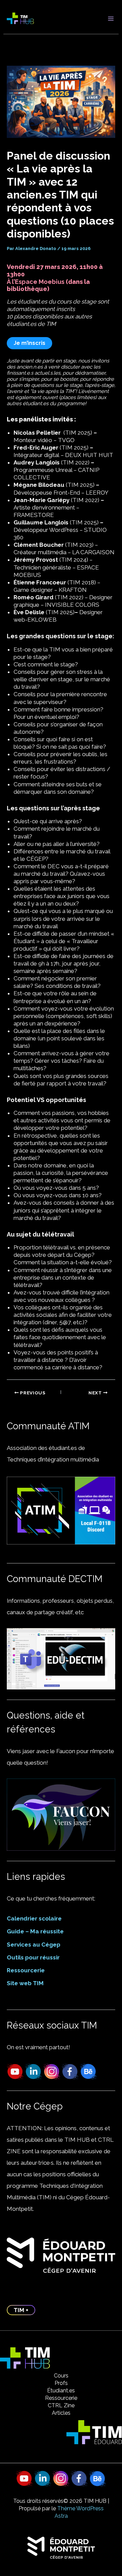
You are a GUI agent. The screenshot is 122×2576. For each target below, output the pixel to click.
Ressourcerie (26, 1970)
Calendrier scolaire (34, 1918)
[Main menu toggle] (111, 19)
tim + (21, 2310)
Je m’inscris (29, 343)
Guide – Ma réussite (35, 1931)
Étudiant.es (61, 2391)
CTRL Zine (61, 2405)
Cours (61, 2376)
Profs (61, 2383)
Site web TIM (25, 1983)
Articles (61, 2413)
